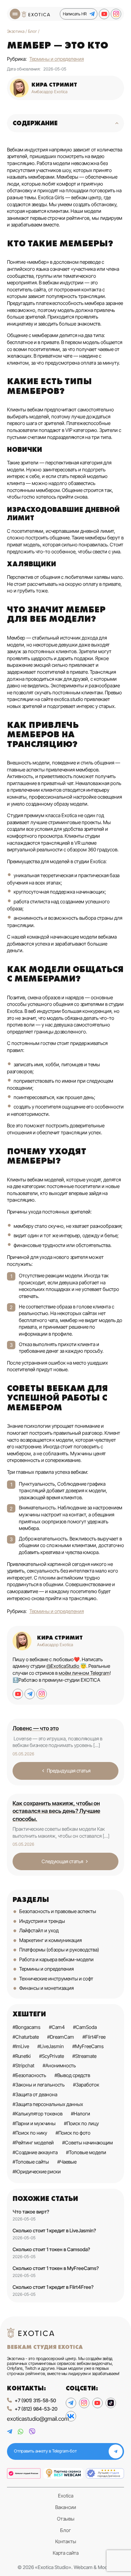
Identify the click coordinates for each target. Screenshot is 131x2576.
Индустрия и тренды (42, 1921)
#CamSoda (85, 2027)
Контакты (66, 2541)
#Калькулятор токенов (38, 2114)
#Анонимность (59, 2065)
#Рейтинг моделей (33, 2142)
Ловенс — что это (36, 1728)
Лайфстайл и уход (39, 1930)
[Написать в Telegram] (10, 2432)
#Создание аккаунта (35, 2152)
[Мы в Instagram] (116, 14)
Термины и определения (57, 59)
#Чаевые (67, 2162)
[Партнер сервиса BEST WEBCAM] (63, 2474)
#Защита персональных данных (48, 2104)
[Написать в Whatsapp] (21, 2432)
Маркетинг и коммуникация (50, 1940)
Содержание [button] (35, 123)
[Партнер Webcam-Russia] (24, 2474)
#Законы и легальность (39, 2085)
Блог (65, 2530)
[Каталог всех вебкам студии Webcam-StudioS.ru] (105, 2474)
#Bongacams (27, 2027)
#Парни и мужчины (34, 2123)
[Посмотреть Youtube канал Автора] (18, 1694)
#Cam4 (57, 2027)
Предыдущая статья (69, 1771)
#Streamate (84, 2056)
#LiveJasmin (51, 2046)
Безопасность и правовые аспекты (58, 1911)
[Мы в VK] (71, 2416)
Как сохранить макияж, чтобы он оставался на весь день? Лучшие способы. (56, 1811)
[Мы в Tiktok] (111, 2403)
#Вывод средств (72, 2075)
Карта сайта (66, 2553)
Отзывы (66, 2519)
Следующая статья (62, 1861)
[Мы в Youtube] (104, 14)
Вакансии (66, 2507)
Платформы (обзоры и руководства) (59, 1950)
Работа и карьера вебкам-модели (56, 1959)
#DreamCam (61, 2037)
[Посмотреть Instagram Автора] (42, 1694)
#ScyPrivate (52, 2056)
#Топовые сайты (31, 2162)
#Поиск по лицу (81, 2123)
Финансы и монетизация (46, 1988)
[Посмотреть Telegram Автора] (30, 1694)
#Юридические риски (37, 2171)
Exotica (66, 2496)
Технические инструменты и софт (56, 1978)
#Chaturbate (26, 2037)
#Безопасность (29, 2075)
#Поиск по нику (30, 2133)
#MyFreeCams (88, 2046)
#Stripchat (23, 2065)
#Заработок (86, 2085)
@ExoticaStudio (63, 1666)
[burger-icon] (15, 14)
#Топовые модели (86, 2152)
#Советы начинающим (88, 2142)
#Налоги (81, 2114)
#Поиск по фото (73, 2133)
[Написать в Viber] (32, 2432)
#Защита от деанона (35, 2094)
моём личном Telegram (84, 1673)
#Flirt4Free (94, 2037)
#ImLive (21, 2046)
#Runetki (22, 2056)
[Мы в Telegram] (71, 2403)
